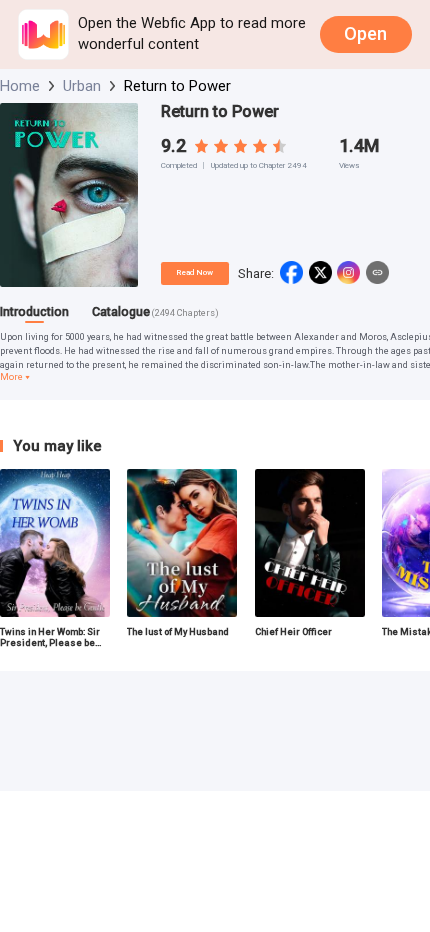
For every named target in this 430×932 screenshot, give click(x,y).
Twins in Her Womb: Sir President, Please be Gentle (50, 637)
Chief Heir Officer (293, 631)
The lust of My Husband (178, 631)
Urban (82, 86)
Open (365, 33)
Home (20, 86)
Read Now (194, 272)
